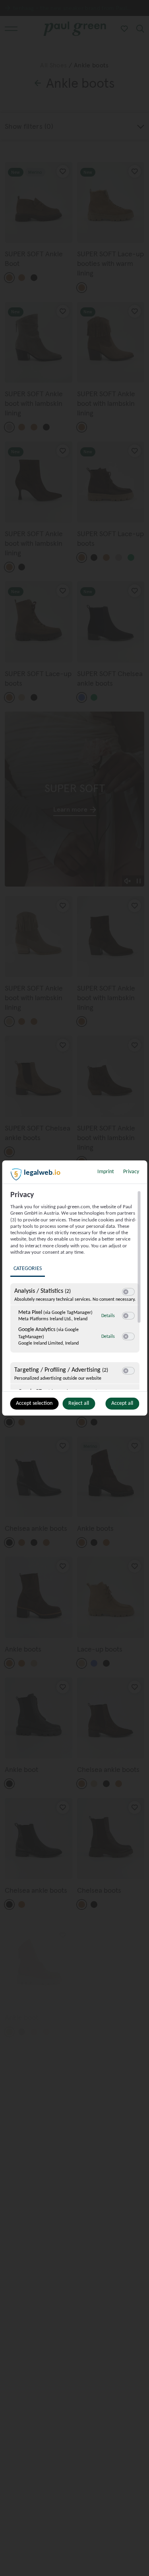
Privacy (131, 1172)
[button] (125, 1292)
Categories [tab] (27, 1269)
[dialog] (74, 1288)
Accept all (122, 1403)
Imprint (106, 1172)
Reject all (79, 1403)
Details (108, 1316)
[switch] (128, 1292)
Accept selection (34, 1403)
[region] (75, 1290)
